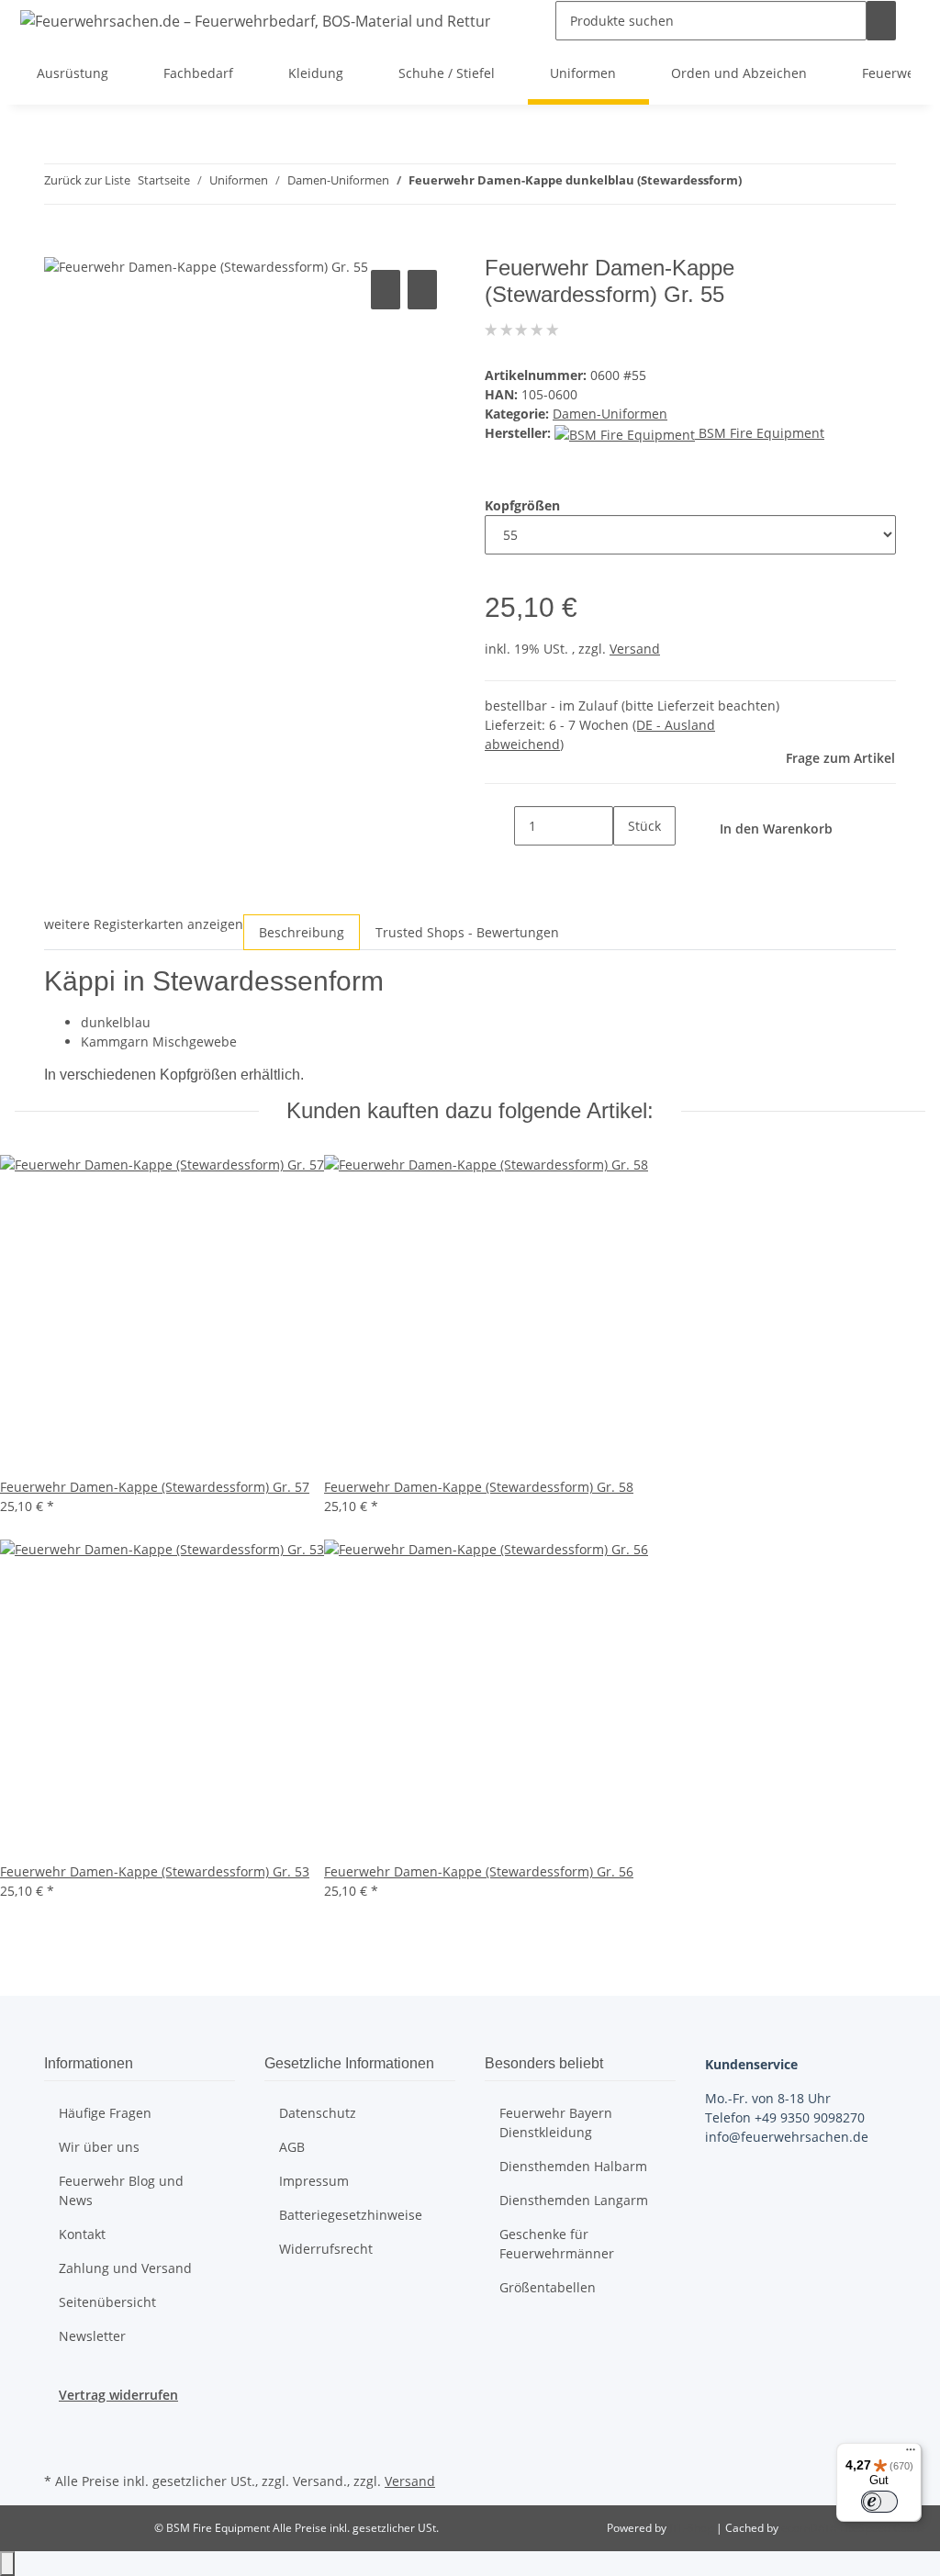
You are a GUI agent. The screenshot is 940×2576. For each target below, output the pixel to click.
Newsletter (92, 2336)
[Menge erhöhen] (628, 865)
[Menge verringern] (499, 826)
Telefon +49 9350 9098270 (785, 2117)
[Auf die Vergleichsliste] (386, 290)
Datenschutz (318, 2113)
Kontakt (82, 2234)
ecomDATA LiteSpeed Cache (853, 2528)
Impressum (314, 2181)
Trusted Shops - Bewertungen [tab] (467, 932)
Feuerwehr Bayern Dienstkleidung (556, 2122)
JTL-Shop (693, 2528)
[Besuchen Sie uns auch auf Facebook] (59, 2425)
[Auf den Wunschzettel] (422, 290)
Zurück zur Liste (87, 180)
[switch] (879, 2502)
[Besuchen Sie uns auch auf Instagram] (59, 2447)
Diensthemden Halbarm (573, 2166)
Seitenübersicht (107, 2302)
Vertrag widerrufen (118, 2395)
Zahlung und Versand (125, 2268)
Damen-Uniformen (610, 414)
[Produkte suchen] (881, 21)
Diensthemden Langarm (574, 2200)
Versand (635, 649)
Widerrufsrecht (326, 2249)
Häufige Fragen (105, 2113)
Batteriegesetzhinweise (351, 2215)
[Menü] (911, 2454)
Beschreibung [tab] (302, 932)
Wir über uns (99, 2147)
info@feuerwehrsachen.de (787, 2137)
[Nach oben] (7, 2564)
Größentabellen (548, 2287)
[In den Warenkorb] (59, 245)
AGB (292, 2147)
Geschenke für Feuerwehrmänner (557, 2244)
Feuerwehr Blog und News (121, 2190)
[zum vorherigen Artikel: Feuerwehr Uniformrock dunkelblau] (756, 184)
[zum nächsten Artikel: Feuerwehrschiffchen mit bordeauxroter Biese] (789, 184)
